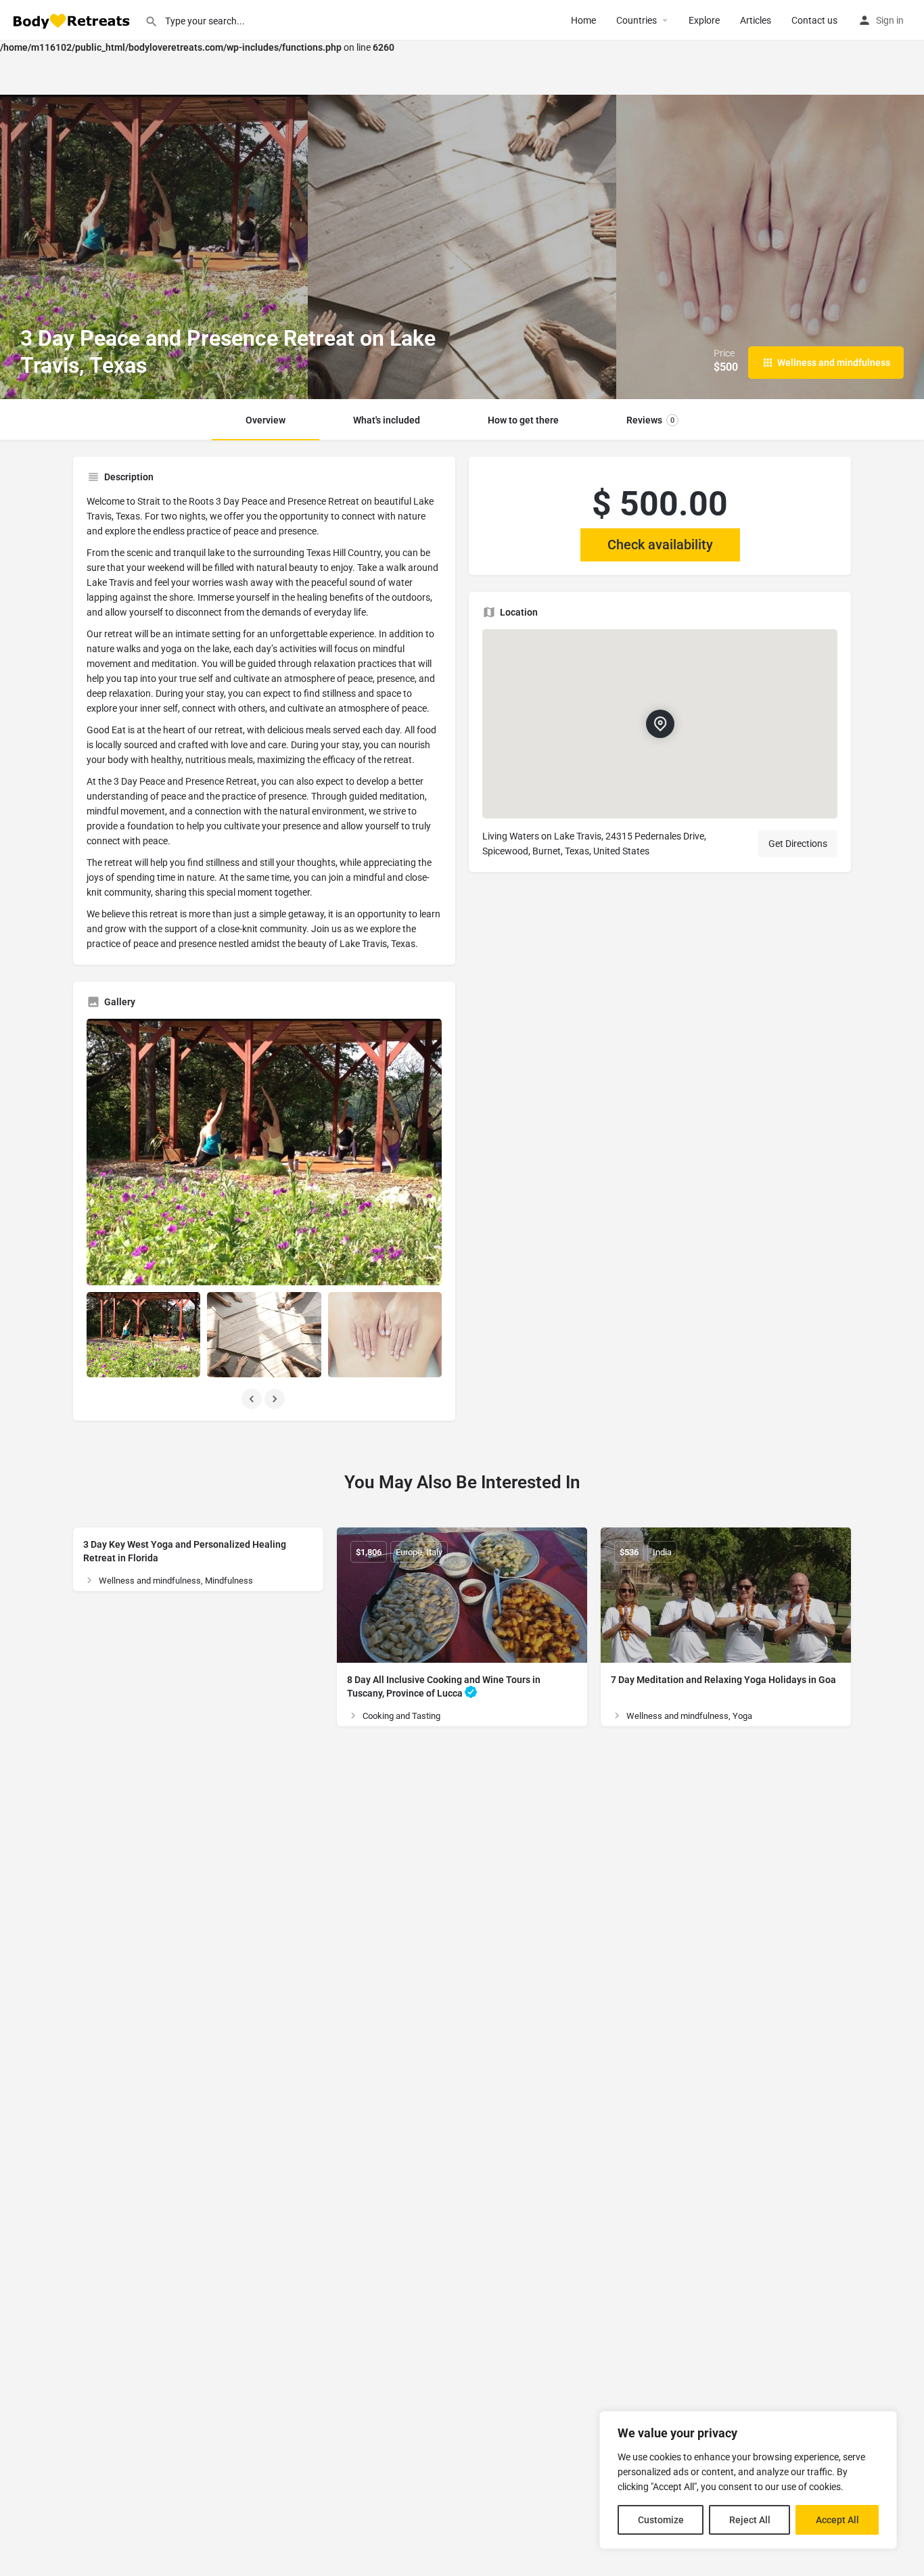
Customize (661, 2520)
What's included (387, 420)
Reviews (650, 420)
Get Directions (798, 844)
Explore (704, 20)
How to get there (523, 420)
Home (583, 20)
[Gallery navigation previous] (253, 1399)
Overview (265, 420)
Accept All (837, 2520)
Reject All (750, 2520)
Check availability (660, 545)
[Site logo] (72, 20)
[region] (748, 2480)
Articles (756, 20)
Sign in (890, 20)
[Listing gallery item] (143, 1335)
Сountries (637, 20)
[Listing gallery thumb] (264, 1152)
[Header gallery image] (154, 247)
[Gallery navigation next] (276, 1399)
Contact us (814, 20)
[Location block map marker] (660, 724)
